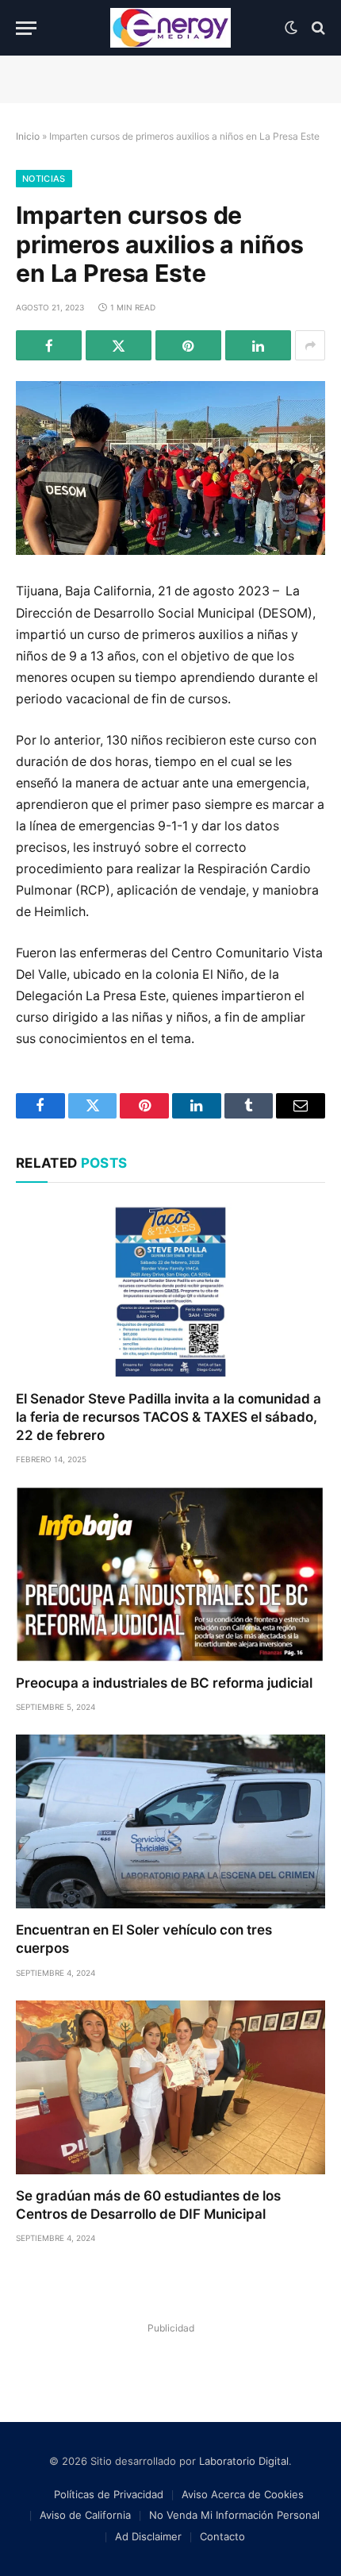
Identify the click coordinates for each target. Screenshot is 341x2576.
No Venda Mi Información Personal (234, 2515)
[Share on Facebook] (49, 345)
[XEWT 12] (170, 28)
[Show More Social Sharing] (310, 345)
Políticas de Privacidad (109, 2494)
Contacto (222, 2536)
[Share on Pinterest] (188, 345)
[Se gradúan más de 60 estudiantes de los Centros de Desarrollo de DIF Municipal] (170, 2087)
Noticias (44, 179)
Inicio (28, 136)
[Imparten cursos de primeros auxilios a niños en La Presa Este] (170, 468)
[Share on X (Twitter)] (119, 345)
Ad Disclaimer (148, 2536)
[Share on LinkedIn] (258, 345)
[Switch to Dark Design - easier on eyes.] (291, 28)
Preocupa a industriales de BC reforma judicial (164, 1683)
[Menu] (26, 28)
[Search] (317, 28)
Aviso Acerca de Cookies (243, 2494)
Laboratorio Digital (244, 2461)
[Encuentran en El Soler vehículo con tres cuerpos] (170, 1821)
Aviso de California (85, 2515)
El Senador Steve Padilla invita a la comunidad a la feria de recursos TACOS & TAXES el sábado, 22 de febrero (169, 1417)
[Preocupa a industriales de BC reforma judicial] (170, 1574)
